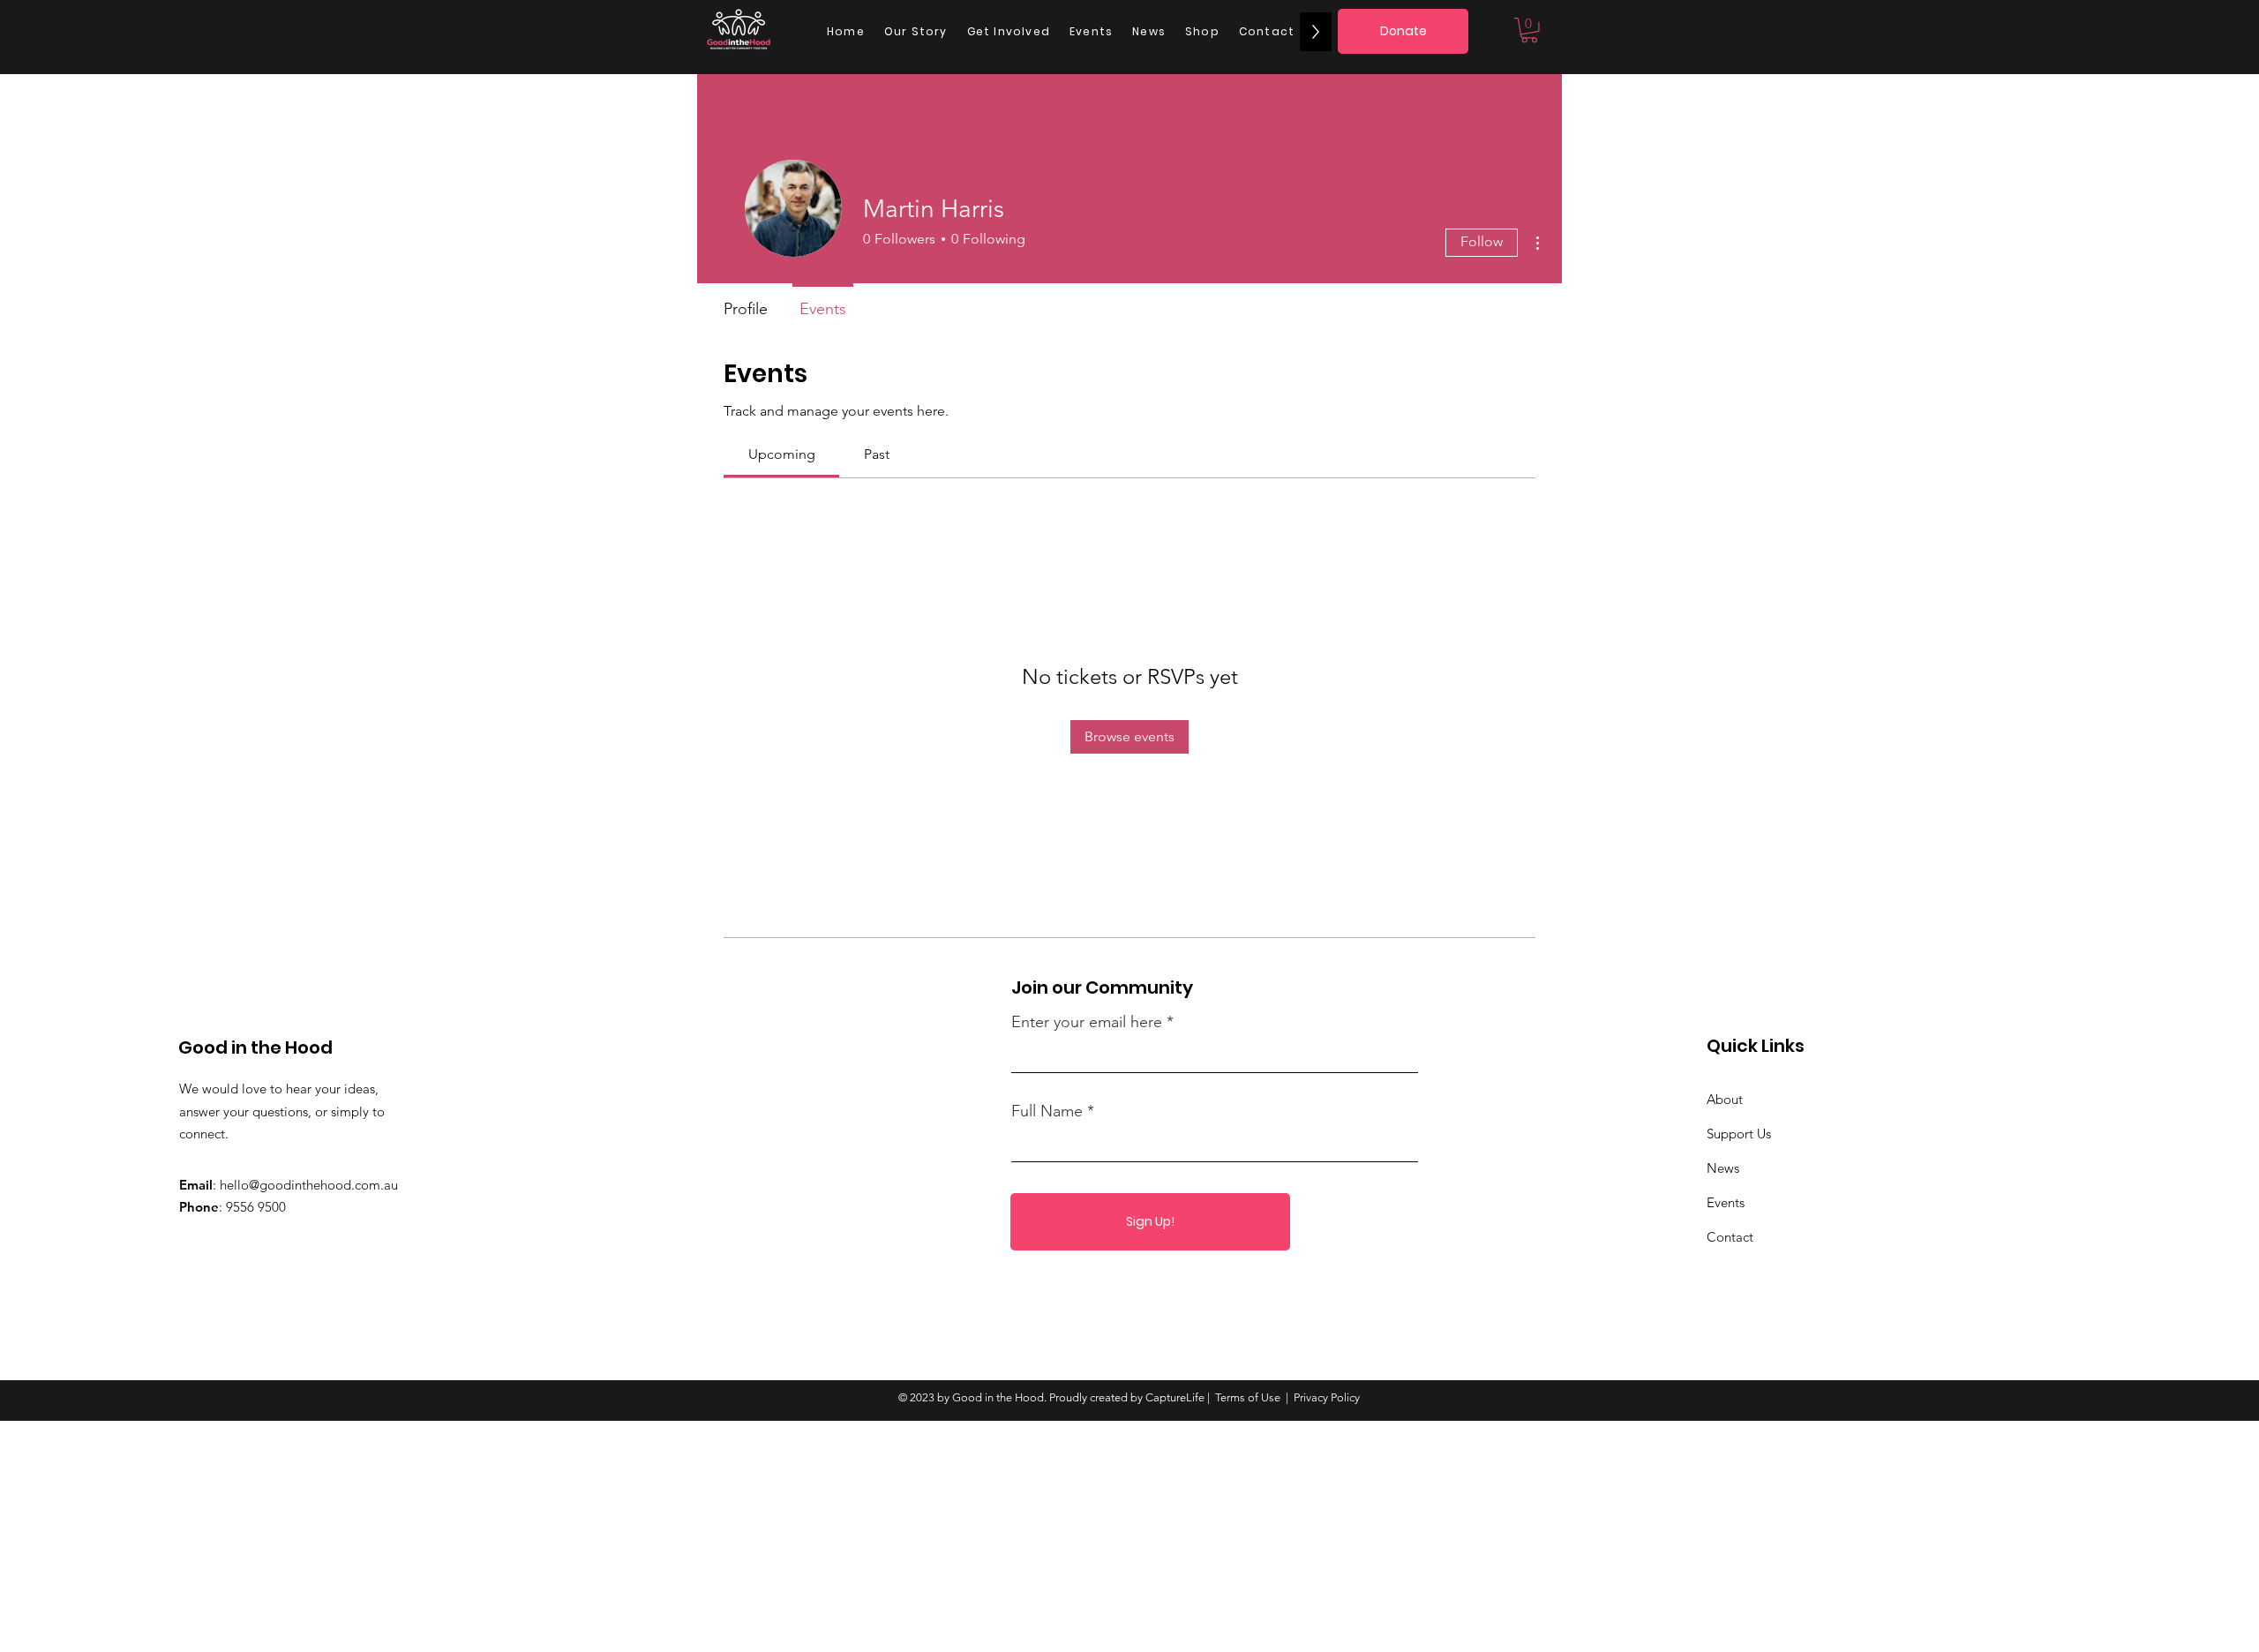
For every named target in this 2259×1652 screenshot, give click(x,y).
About (1725, 1099)
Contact (1730, 1237)
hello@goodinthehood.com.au (309, 1185)
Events (1726, 1202)
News (1723, 1168)
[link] (782, 454)
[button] (1529, 30)
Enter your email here (1087, 1022)
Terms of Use (1248, 1397)
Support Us (1739, 1134)
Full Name (1047, 1111)
